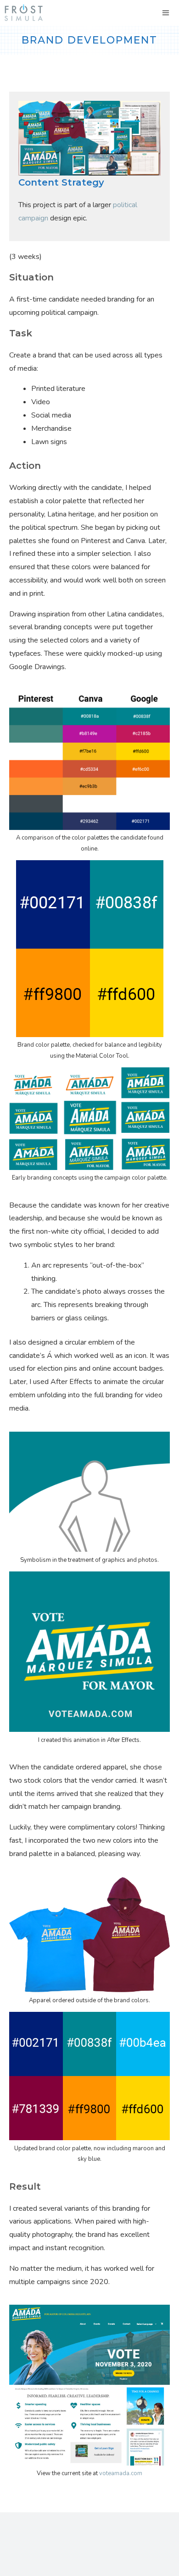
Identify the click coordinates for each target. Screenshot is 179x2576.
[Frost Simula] (24, 13)
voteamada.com (121, 2473)
